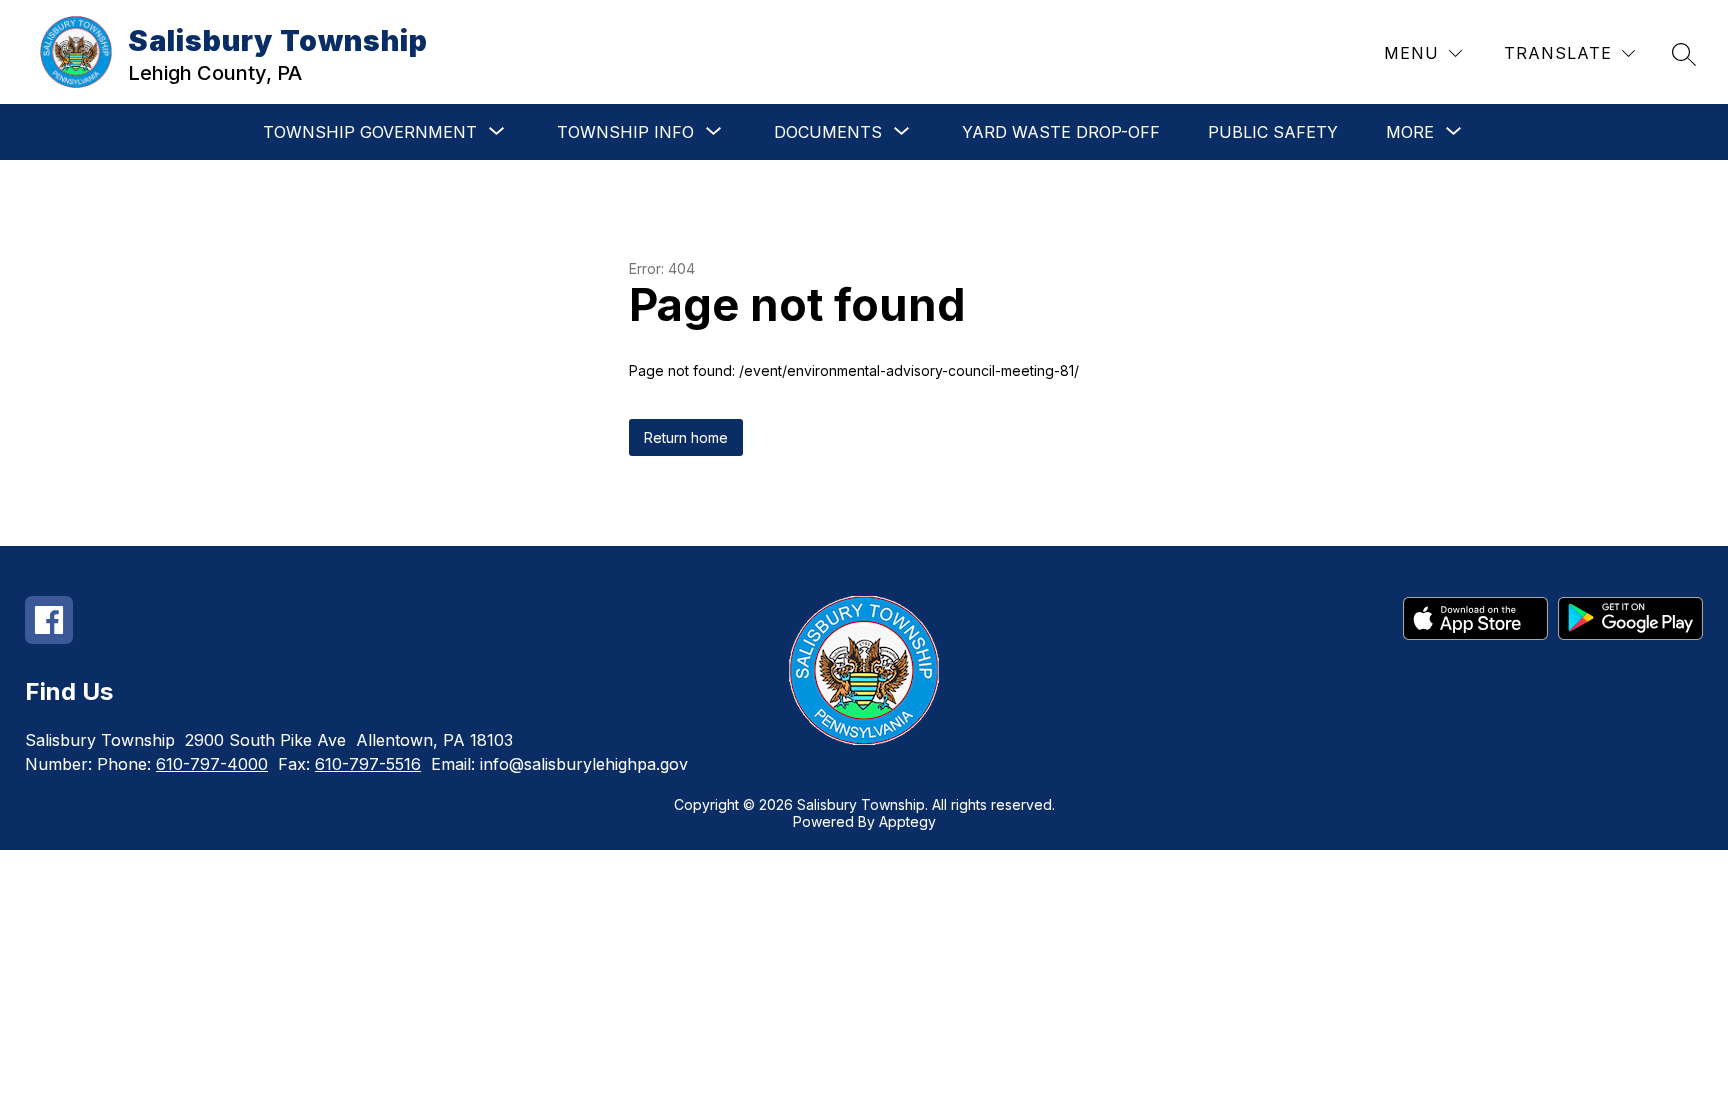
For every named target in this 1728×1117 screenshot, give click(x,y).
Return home (686, 437)
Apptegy (907, 821)
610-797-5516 (368, 764)
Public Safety (1273, 132)
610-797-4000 (212, 764)
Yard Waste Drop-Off (1061, 132)
